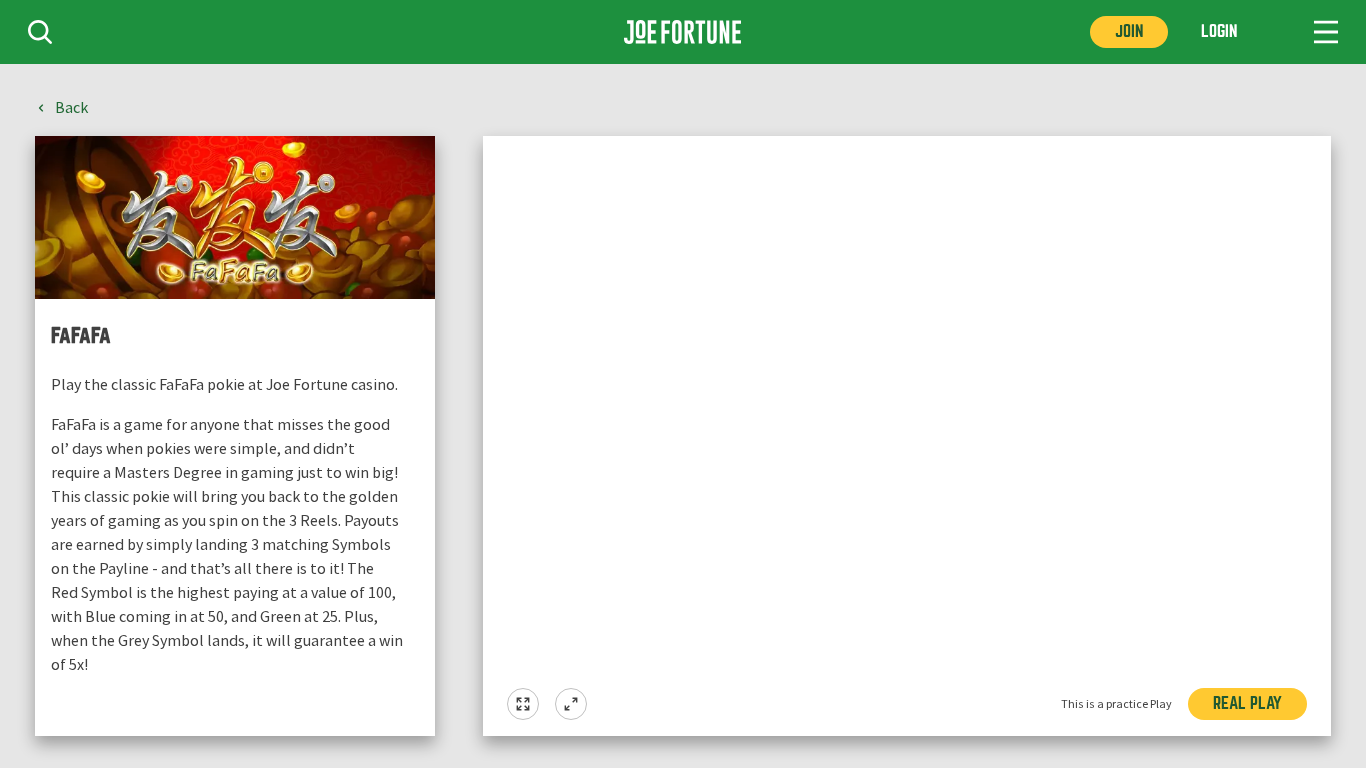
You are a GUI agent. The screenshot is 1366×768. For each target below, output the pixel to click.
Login (1219, 31)
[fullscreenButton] (523, 704)
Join (1129, 31)
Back (71, 108)
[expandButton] (571, 704)
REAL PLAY (1247, 703)
